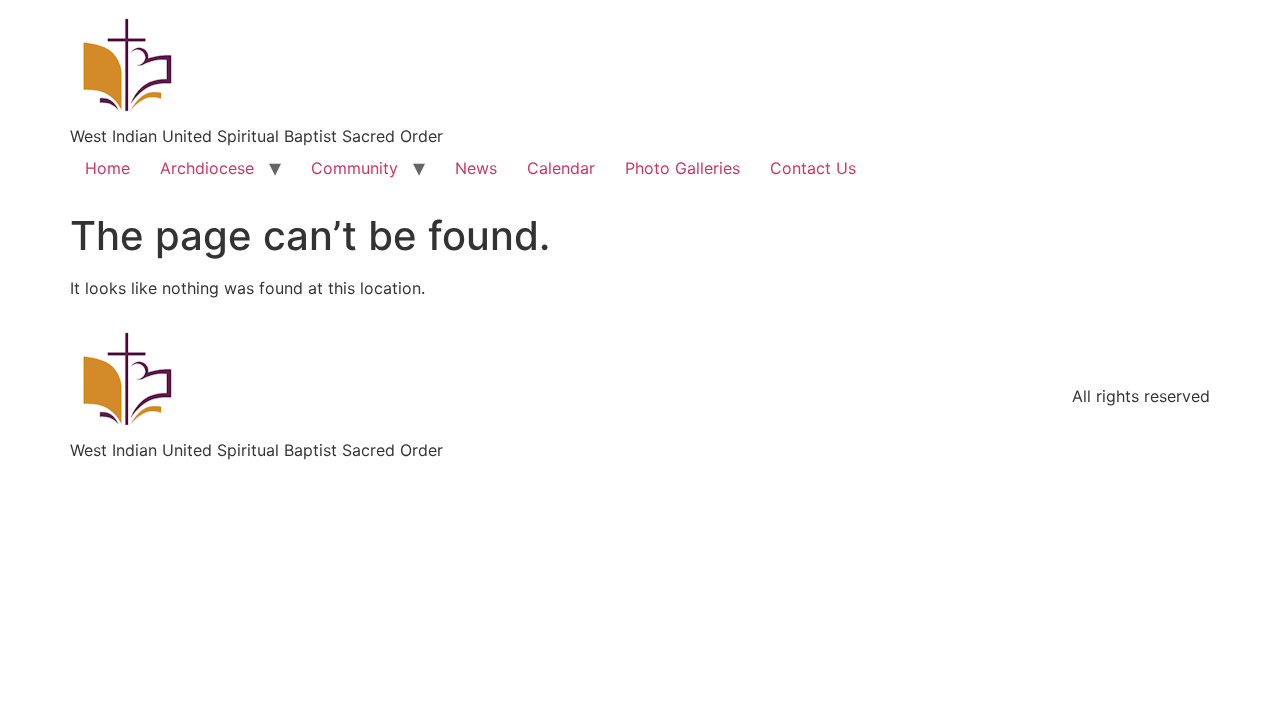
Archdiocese (207, 168)
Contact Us (813, 168)
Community (354, 168)
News (476, 168)
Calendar (561, 168)
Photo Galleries (682, 168)
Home (107, 168)
